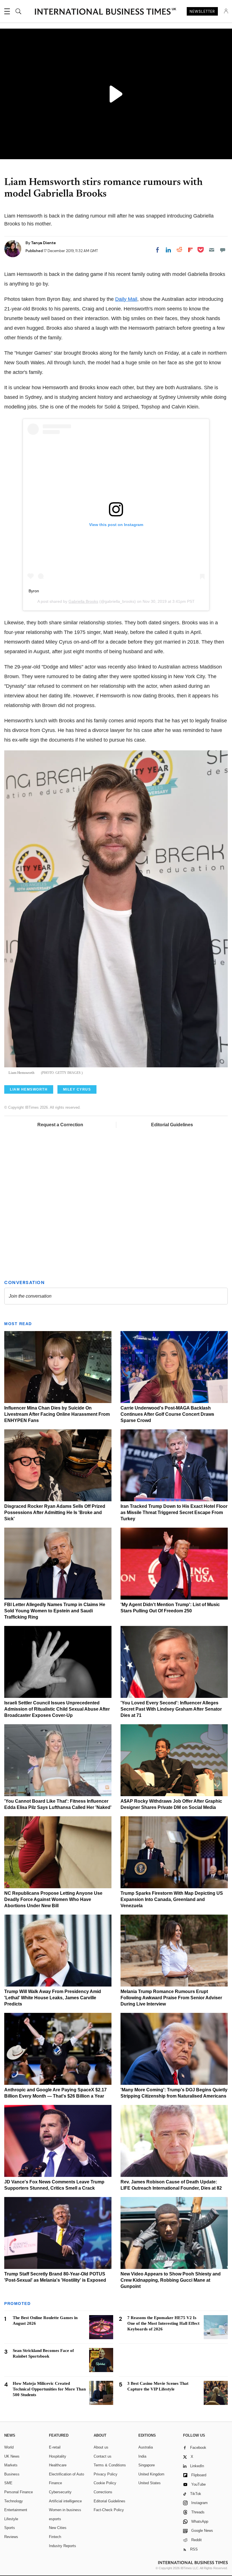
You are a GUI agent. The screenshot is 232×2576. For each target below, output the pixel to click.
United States (150, 2483)
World (9, 2447)
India (142, 2456)
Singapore (147, 2465)
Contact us (103, 2456)
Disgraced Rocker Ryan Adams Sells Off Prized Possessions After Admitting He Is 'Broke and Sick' (55, 1512)
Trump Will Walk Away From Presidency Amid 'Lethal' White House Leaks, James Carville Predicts (53, 1998)
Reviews (11, 2537)
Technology (14, 2501)
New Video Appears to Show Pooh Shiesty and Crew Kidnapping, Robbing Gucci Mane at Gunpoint (171, 2280)
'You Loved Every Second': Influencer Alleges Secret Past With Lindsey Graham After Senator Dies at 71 (171, 1709)
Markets (11, 2465)
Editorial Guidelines (172, 1125)
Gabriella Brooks (83, 601)
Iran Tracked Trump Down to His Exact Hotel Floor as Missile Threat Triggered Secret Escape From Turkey (174, 1512)
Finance (55, 2483)
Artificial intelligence (65, 2501)
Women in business (65, 2510)
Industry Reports (63, 2546)
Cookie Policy (105, 2483)
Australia (146, 2447)
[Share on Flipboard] (190, 250)
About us (101, 2447)
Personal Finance (19, 2492)
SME (8, 2483)
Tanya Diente (43, 243)
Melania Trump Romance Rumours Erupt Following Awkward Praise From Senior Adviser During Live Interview (171, 1998)
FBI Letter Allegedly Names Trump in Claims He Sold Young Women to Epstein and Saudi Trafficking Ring (55, 1611)
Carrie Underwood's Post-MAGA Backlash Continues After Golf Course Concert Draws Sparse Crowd (167, 1414)
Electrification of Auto (66, 2474)
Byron (34, 591)
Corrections (103, 2492)
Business (12, 2474)
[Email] (212, 250)
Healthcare (58, 2465)
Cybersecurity (60, 2492)
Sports (10, 2528)
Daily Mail (126, 299)
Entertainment (16, 2510)
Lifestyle (11, 2519)
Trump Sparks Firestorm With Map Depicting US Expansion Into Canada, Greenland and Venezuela (172, 1899)
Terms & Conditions (110, 2465)
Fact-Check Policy (109, 2510)
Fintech (55, 2537)
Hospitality (58, 2456)
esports (55, 2519)
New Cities (58, 2528)
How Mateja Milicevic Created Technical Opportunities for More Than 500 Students (49, 2389)
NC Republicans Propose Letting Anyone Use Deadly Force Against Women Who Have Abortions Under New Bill (53, 1899)
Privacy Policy (106, 2474)
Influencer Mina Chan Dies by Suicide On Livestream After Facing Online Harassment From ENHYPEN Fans (57, 1414)
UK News (12, 2456)
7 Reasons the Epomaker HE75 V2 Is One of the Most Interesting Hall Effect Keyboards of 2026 (163, 2323)
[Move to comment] (223, 250)
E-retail (55, 2447)
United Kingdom (151, 2474)
